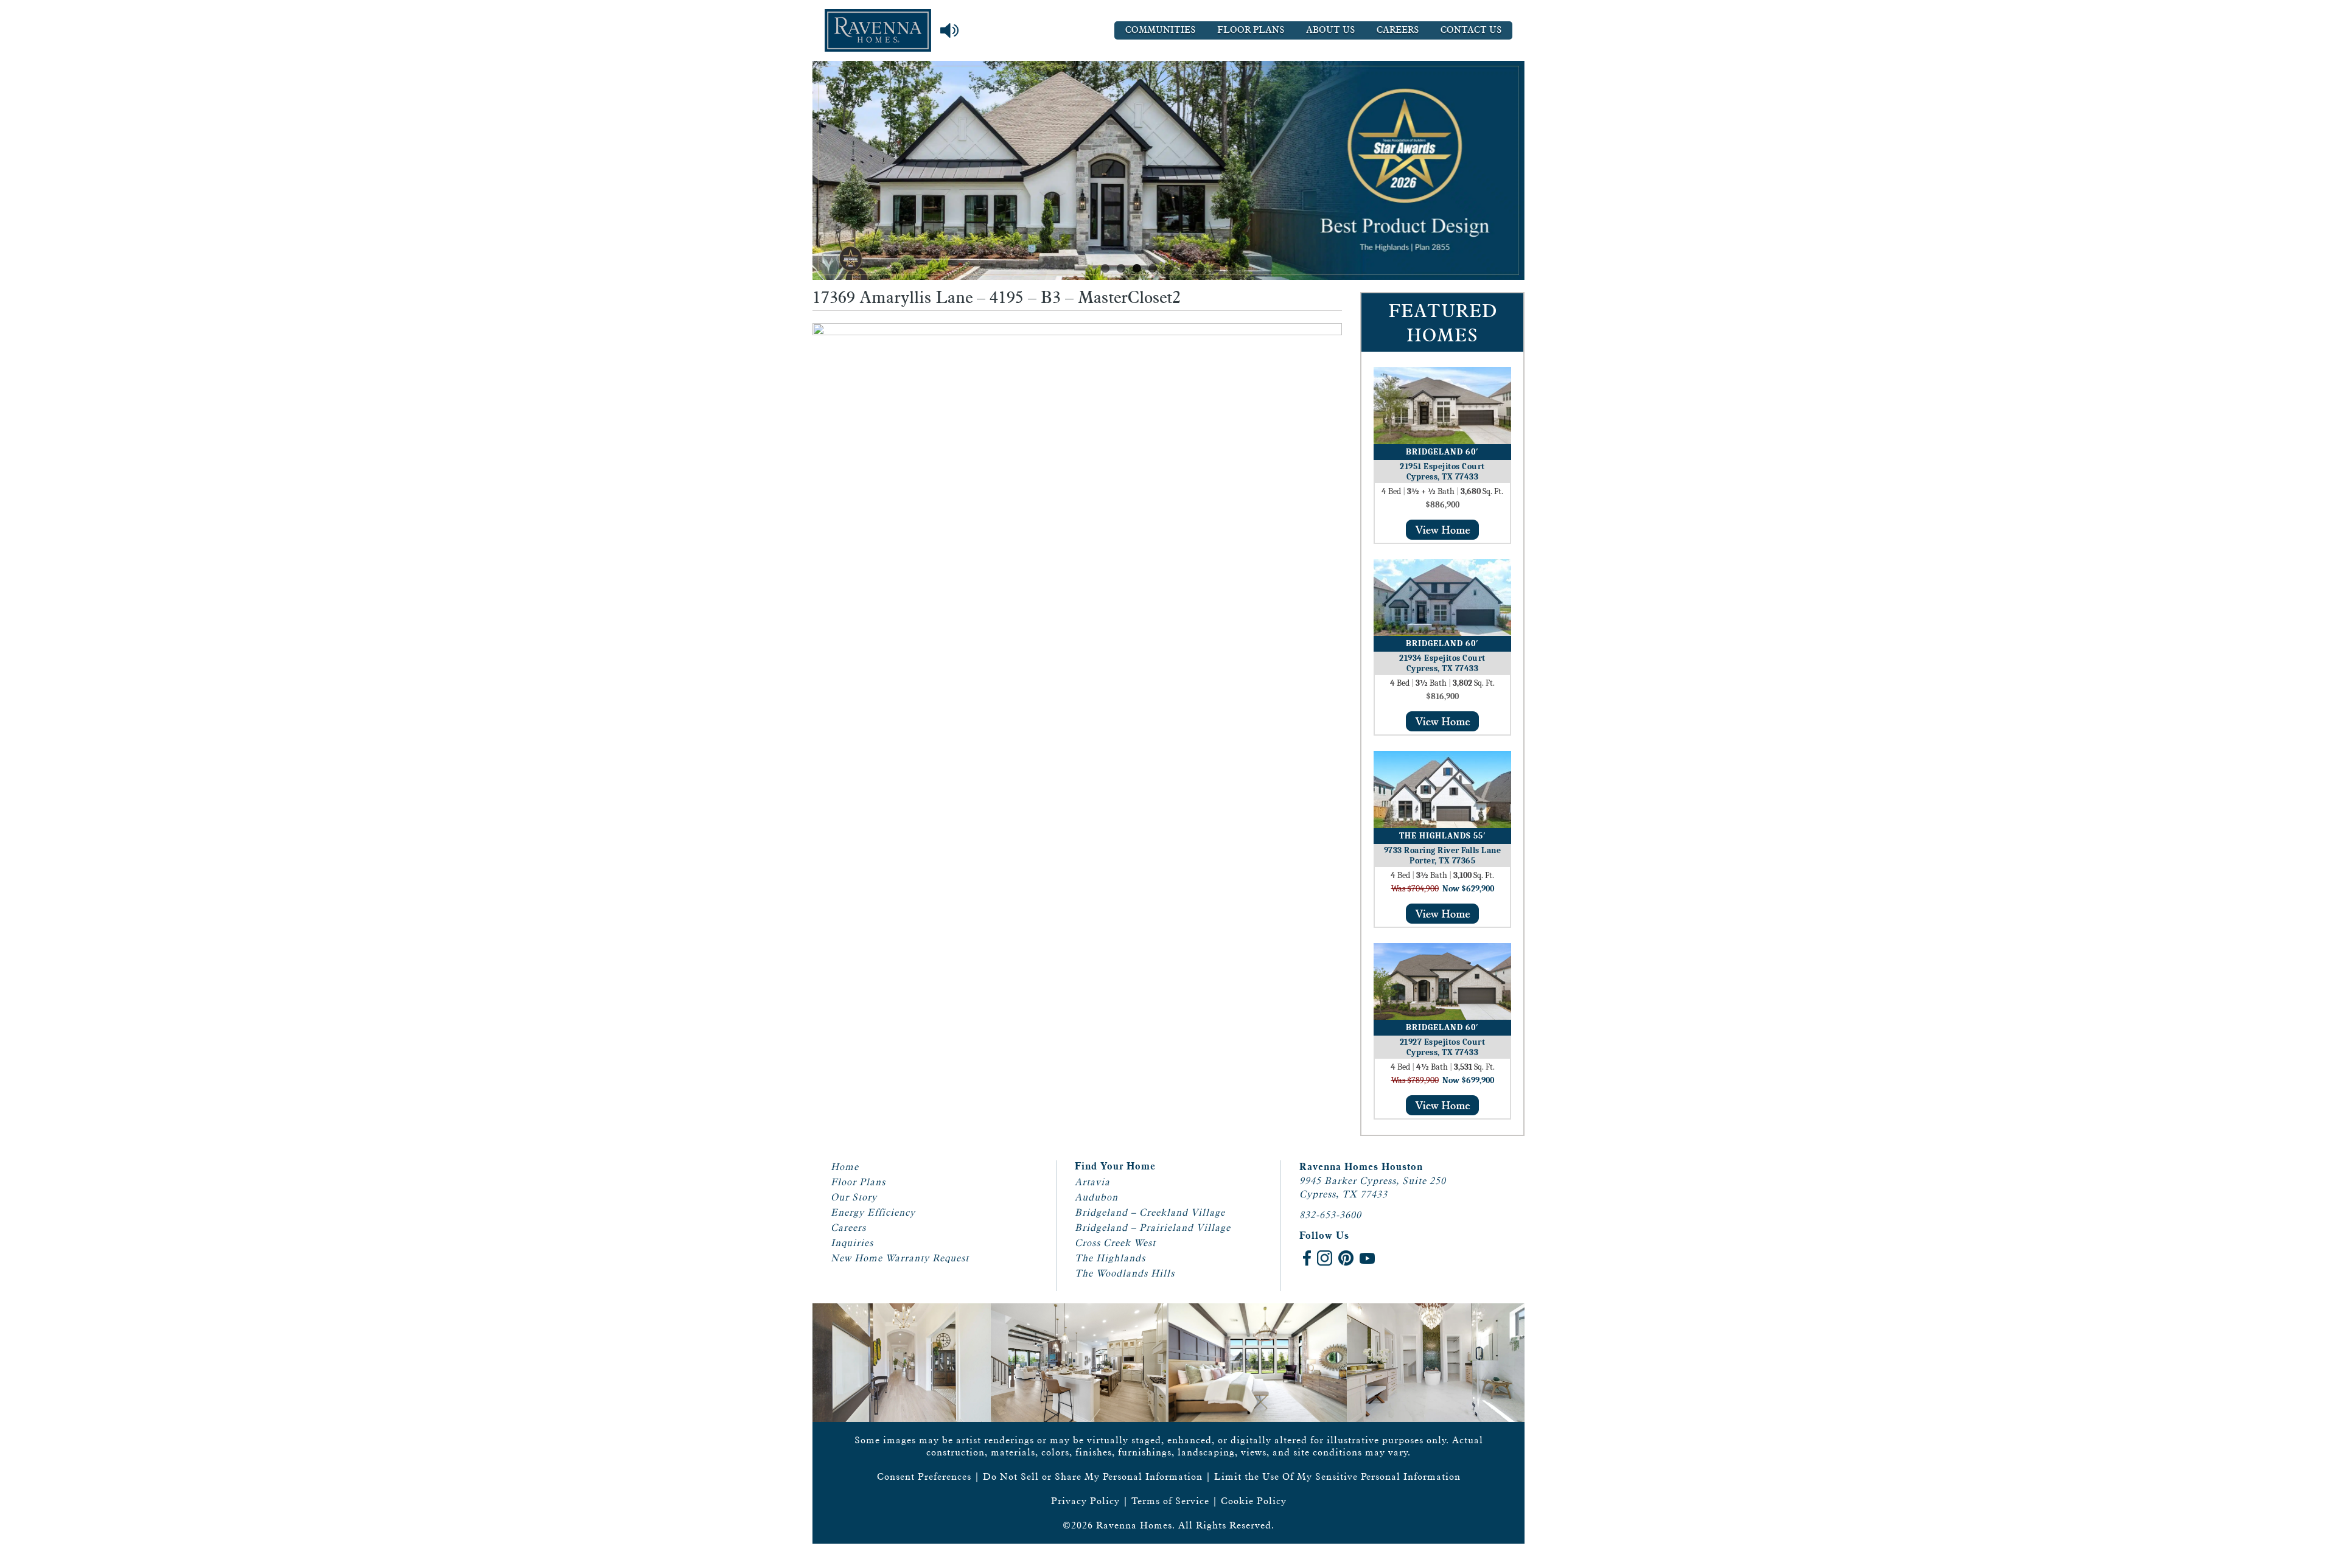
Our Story (854, 1197)
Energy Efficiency (873, 1212)
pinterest (1346, 1258)
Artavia (1092, 1182)
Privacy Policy (1085, 1501)
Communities (1160, 30)
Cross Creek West (1115, 1243)
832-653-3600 (1330, 1215)
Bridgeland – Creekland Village (1150, 1212)
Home (845, 1167)
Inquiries (852, 1243)
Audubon (1096, 1197)
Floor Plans (1251, 30)
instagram (1325, 1258)
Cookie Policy (1254, 1501)
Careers (1398, 30)
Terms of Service (1170, 1501)
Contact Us (1471, 30)
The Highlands (1110, 1258)
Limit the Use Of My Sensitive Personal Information (1337, 1476)
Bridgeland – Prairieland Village (1153, 1228)
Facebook (1307, 1258)
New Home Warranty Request (900, 1258)
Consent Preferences (924, 1476)
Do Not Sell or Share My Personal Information (1093, 1476)
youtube (1367, 1258)
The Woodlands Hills (1125, 1273)
